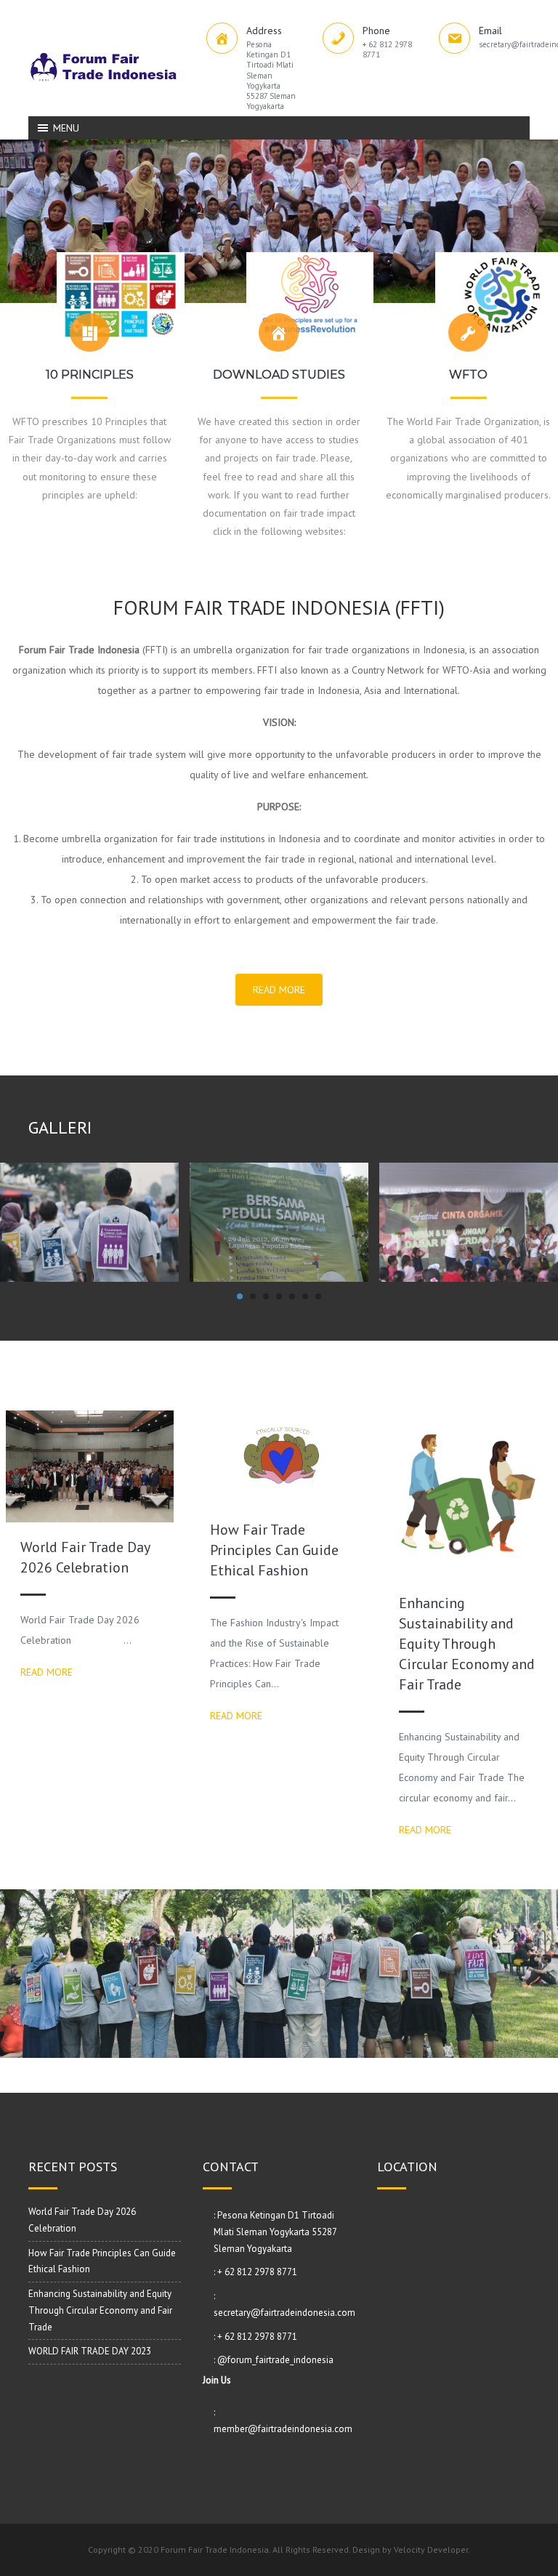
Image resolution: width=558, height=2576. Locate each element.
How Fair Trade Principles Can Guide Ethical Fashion (274, 1550)
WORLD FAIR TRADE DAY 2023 (90, 2351)
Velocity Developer (431, 2549)
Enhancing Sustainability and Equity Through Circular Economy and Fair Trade (467, 1644)
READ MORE (279, 990)
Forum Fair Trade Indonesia (215, 2549)
